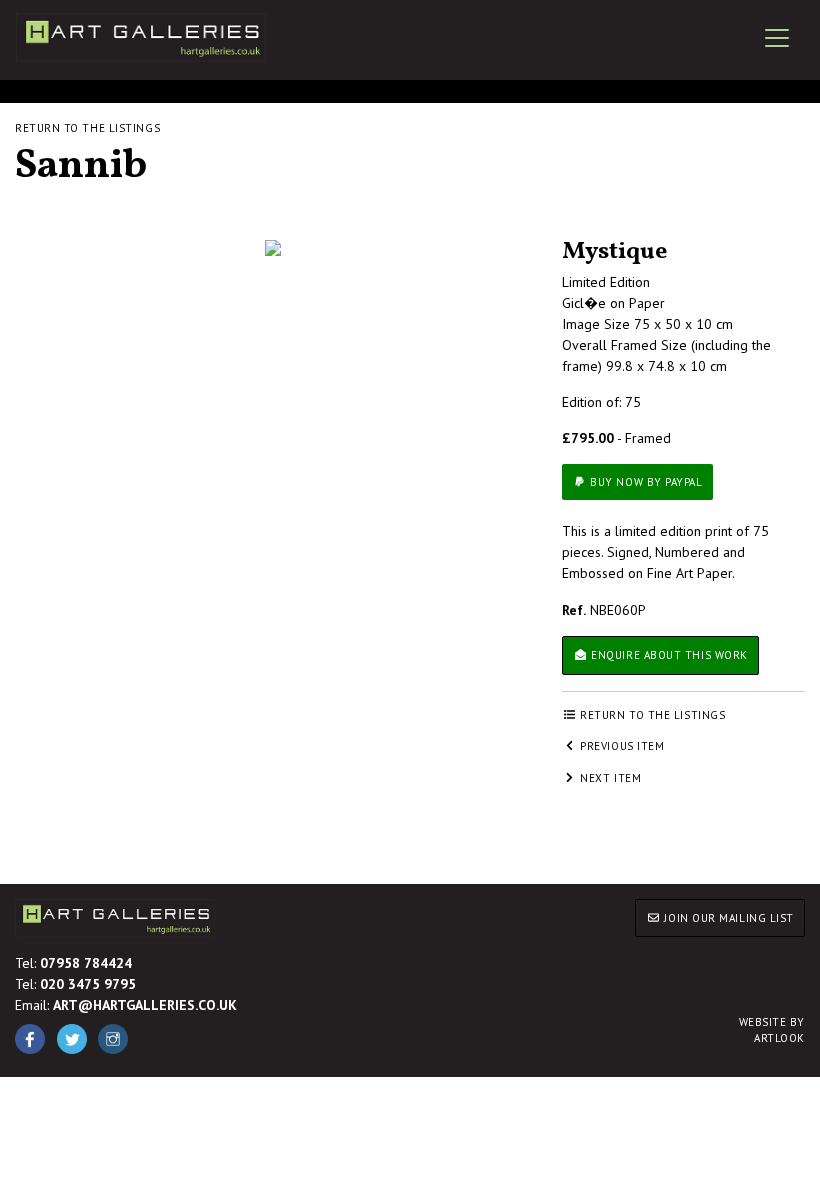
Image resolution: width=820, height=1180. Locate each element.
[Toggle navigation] (777, 38)
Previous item (621, 746)
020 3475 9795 (88, 984)
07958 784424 (86, 963)
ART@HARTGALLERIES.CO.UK (145, 1005)
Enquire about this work (668, 655)
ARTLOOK (772, 1030)
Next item (609, 778)
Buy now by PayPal (645, 482)
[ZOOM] (273, 248)
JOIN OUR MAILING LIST (727, 918)
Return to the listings (87, 128)
